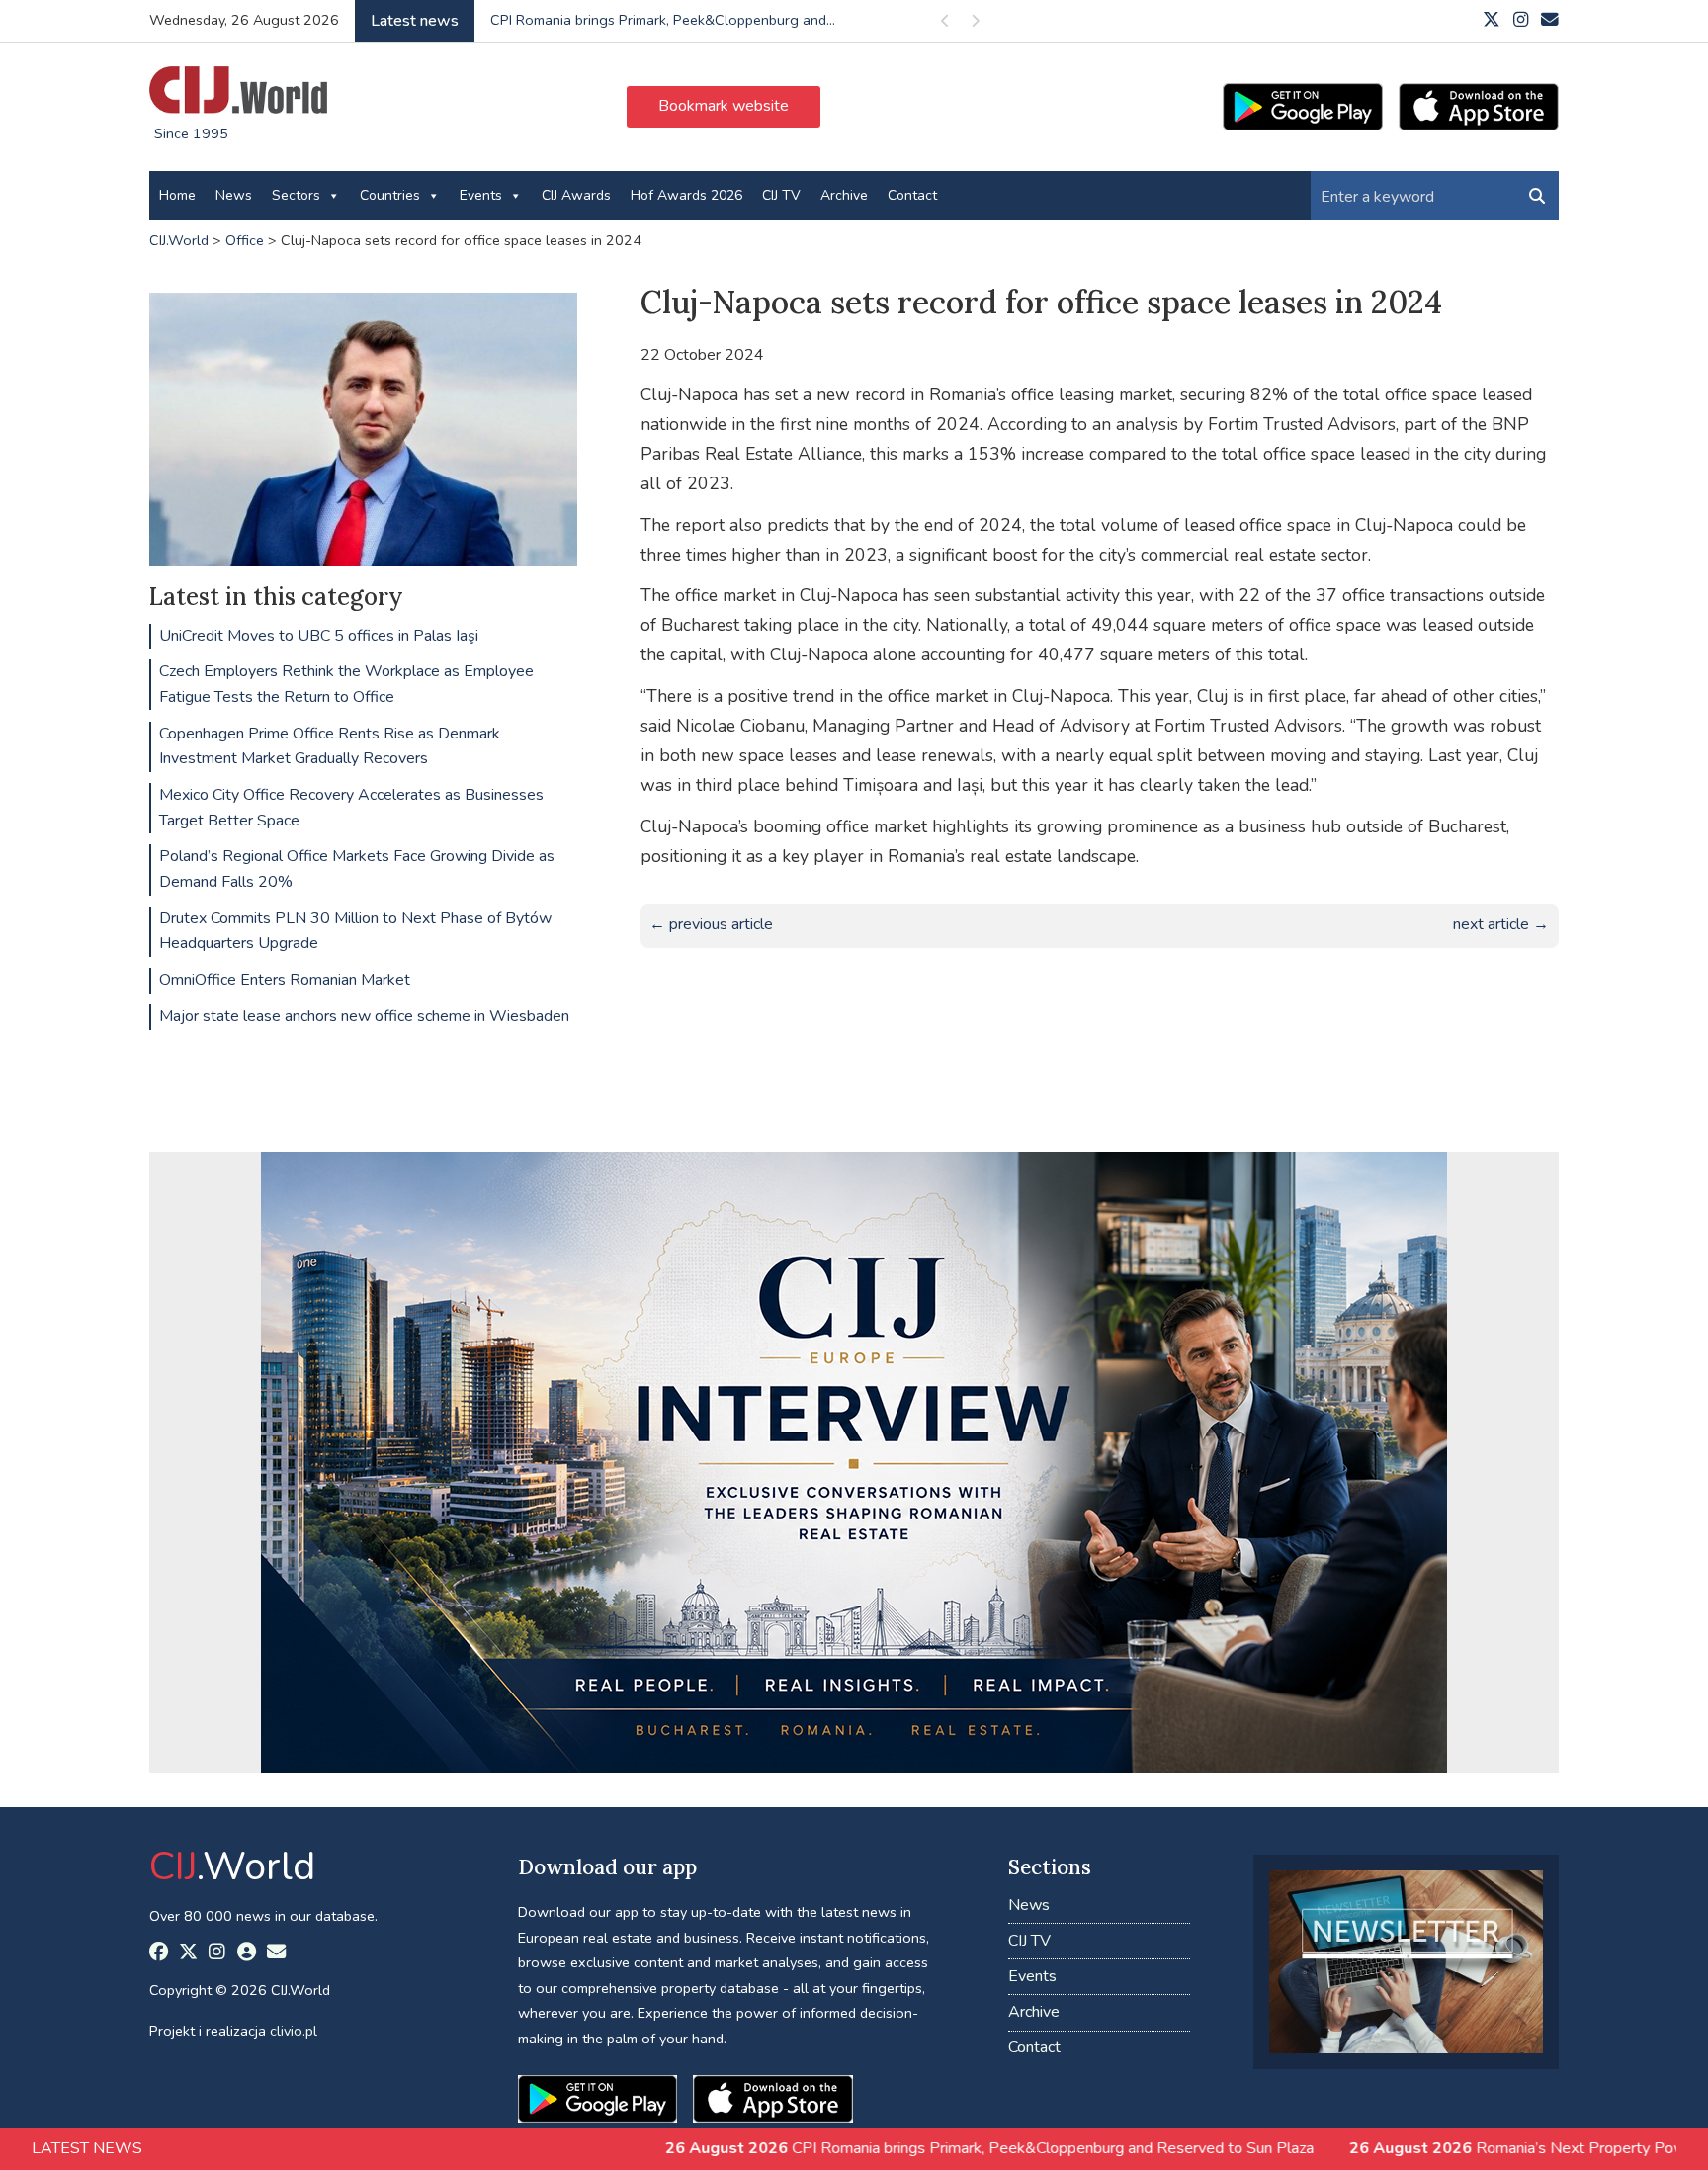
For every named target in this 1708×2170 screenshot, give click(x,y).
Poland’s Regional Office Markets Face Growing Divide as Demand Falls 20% (357, 869)
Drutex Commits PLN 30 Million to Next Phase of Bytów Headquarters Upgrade (355, 931)
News (234, 195)
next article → (1501, 924)
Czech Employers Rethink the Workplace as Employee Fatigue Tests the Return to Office (346, 684)
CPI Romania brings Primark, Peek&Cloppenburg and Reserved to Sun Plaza (831, 2148)
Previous (945, 24)
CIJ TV (781, 195)
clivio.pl (294, 2031)
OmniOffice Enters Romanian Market (285, 980)
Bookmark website (724, 106)
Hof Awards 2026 (686, 195)
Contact (912, 195)
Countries (390, 195)
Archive (844, 195)
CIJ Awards (576, 195)
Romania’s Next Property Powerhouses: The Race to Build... (681, 20)
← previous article (711, 924)
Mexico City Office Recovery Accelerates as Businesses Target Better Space (351, 808)
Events (481, 195)
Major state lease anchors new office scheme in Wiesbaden (364, 1016)
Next (975, 24)
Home (177, 195)
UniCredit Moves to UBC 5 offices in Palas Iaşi (319, 636)
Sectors (296, 195)
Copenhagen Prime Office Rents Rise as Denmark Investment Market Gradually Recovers (330, 746)
